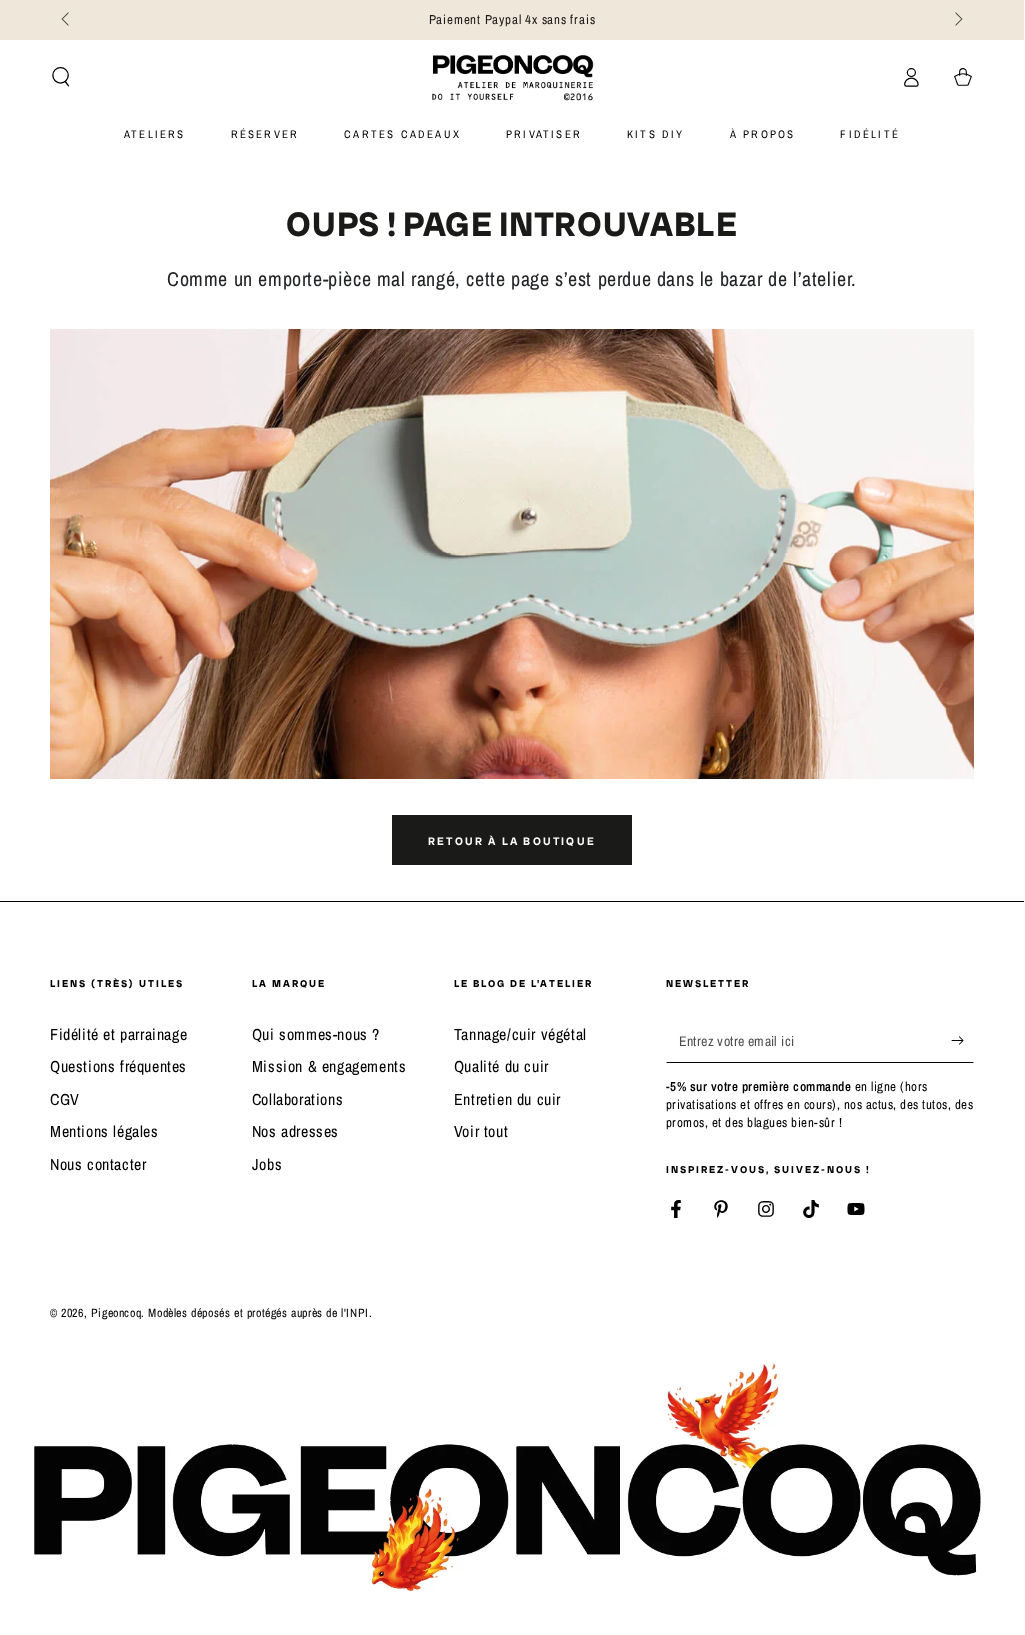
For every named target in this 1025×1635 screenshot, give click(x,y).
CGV (65, 1099)
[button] (61, 77)
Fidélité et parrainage (118, 1034)
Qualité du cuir (501, 1066)
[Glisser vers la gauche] (67, 20)
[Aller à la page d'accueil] (512, 77)
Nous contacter (98, 1164)
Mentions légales (104, 1131)
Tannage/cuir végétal (520, 1034)
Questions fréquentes (118, 1066)
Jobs (267, 1164)
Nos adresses (295, 1131)
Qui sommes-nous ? (316, 1034)
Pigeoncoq (116, 1313)
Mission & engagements (329, 1066)
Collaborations (297, 1099)
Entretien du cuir (507, 1099)
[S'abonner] (962, 1040)
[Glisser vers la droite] (957, 20)
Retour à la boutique (512, 841)
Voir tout (481, 1131)
